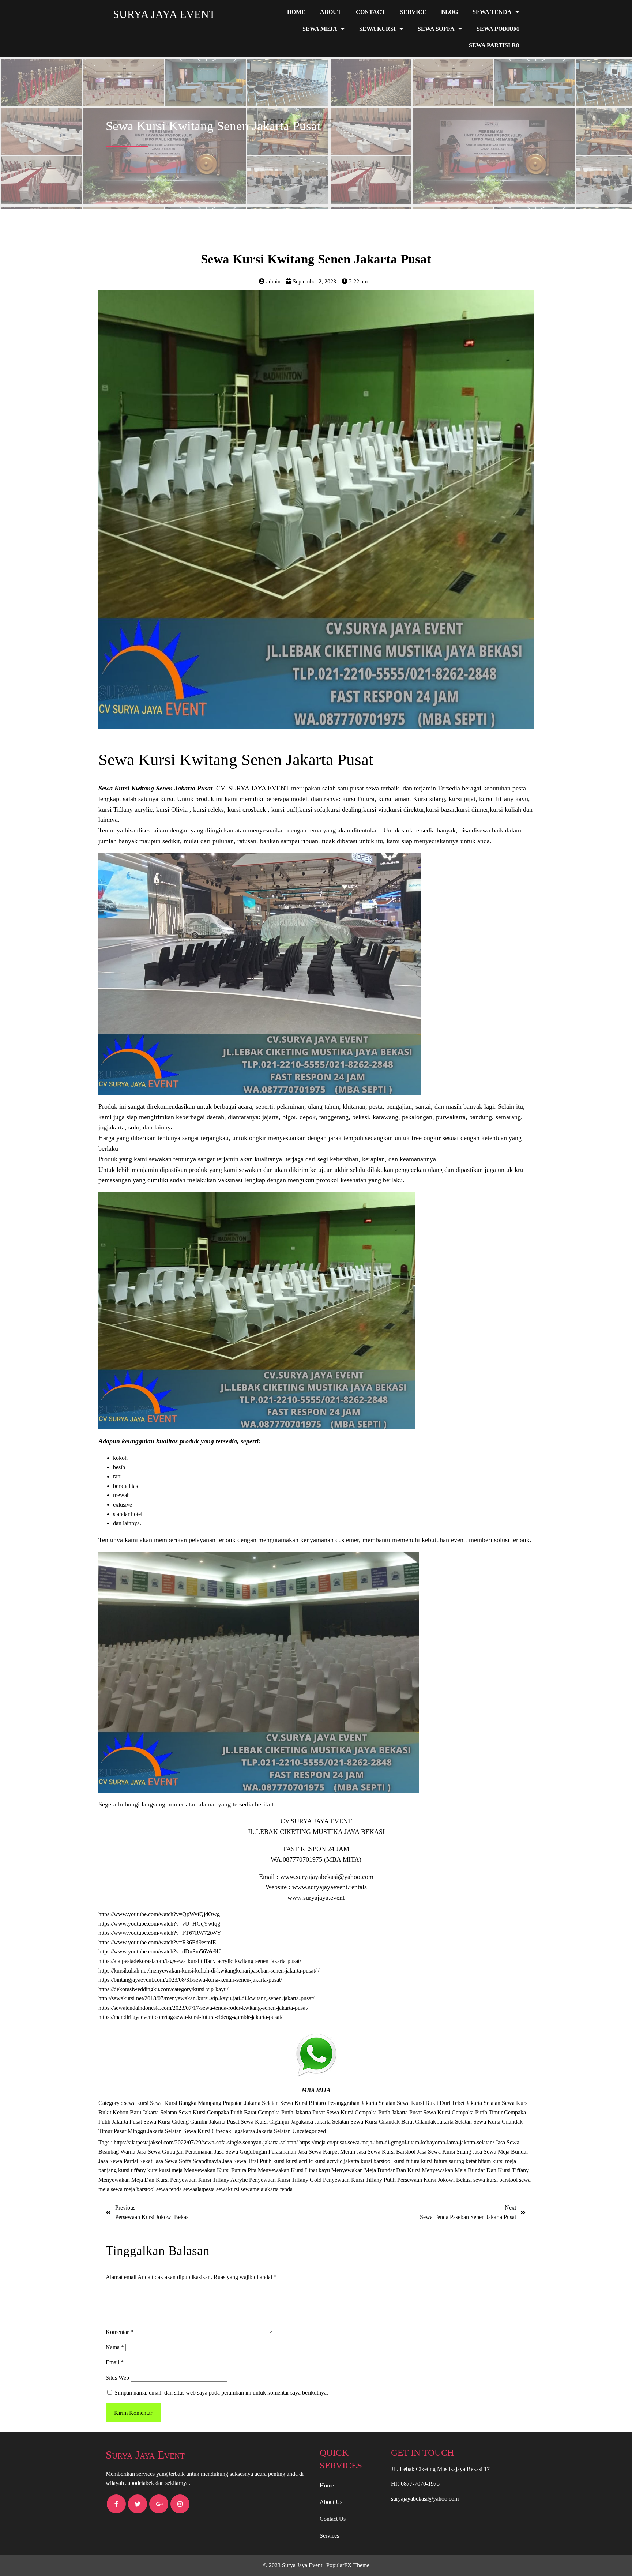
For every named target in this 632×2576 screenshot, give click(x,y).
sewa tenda (170, 2189)
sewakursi (228, 2189)
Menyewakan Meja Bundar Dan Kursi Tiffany (475, 2170)
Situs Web (117, 2378)
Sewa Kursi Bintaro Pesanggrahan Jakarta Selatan (338, 2103)
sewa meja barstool (133, 2189)
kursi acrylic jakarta (337, 2161)
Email (115, 2362)
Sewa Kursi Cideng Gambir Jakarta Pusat (192, 2122)
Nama (115, 2347)
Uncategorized (309, 2131)
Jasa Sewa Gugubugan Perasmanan (256, 2152)
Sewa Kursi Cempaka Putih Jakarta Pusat (375, 2112)
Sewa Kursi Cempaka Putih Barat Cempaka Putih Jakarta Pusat (252, 2112)
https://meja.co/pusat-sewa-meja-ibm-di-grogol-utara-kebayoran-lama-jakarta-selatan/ (397, 2142)
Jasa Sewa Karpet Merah (327, 2152)
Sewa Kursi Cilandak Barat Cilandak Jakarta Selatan (412, 2122)
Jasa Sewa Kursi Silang (445, 2152)
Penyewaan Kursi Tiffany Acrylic (210, 2180)
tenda (286, 2189)
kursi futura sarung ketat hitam (457, 2161)
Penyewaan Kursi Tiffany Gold (286, 2180)
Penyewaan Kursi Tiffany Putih (360, 2180)
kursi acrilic (300, 2161)
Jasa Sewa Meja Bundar (500, 2152)
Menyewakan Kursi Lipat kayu (295, 2170)
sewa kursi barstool (496, 2180)
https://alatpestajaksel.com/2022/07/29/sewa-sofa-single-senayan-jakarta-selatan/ (206, 2142)
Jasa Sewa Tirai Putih (248, 2161)
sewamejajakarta (260, 2189)
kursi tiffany (133, 2170)
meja (178, 2170)
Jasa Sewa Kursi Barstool (387, 2152)
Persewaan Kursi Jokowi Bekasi (435, 2180)
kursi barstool (377, 2161)
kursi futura (407, 2161)
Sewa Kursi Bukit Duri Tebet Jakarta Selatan (449, 2103)
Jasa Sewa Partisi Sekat (126, 2161)
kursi (280, 2161)
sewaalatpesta (200, 2189)
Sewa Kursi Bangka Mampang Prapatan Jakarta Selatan (215, 2103)
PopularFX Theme (348, 2565)
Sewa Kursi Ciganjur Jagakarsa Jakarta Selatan (296, 2122)
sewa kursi (137, 2103)
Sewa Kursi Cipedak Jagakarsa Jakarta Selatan (238, 2131)
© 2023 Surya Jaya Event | (295, 2565)
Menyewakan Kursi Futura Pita (221, 2170)
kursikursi (159, 2170)
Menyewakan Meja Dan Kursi (134, 2180)
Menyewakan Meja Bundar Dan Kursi (377, 2170)
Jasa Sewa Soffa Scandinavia (188, 2161)
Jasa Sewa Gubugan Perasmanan (176, 2152)
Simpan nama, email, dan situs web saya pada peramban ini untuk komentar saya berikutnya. (221, 2393)
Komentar (119, 2332)
